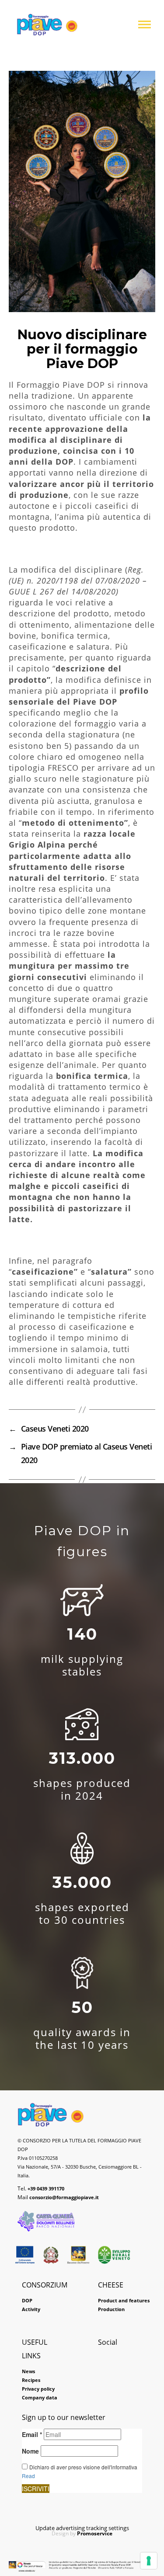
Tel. (41, 2188)
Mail (58, 2197)
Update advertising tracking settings (82, 2528)
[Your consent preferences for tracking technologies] (149, 2561)
